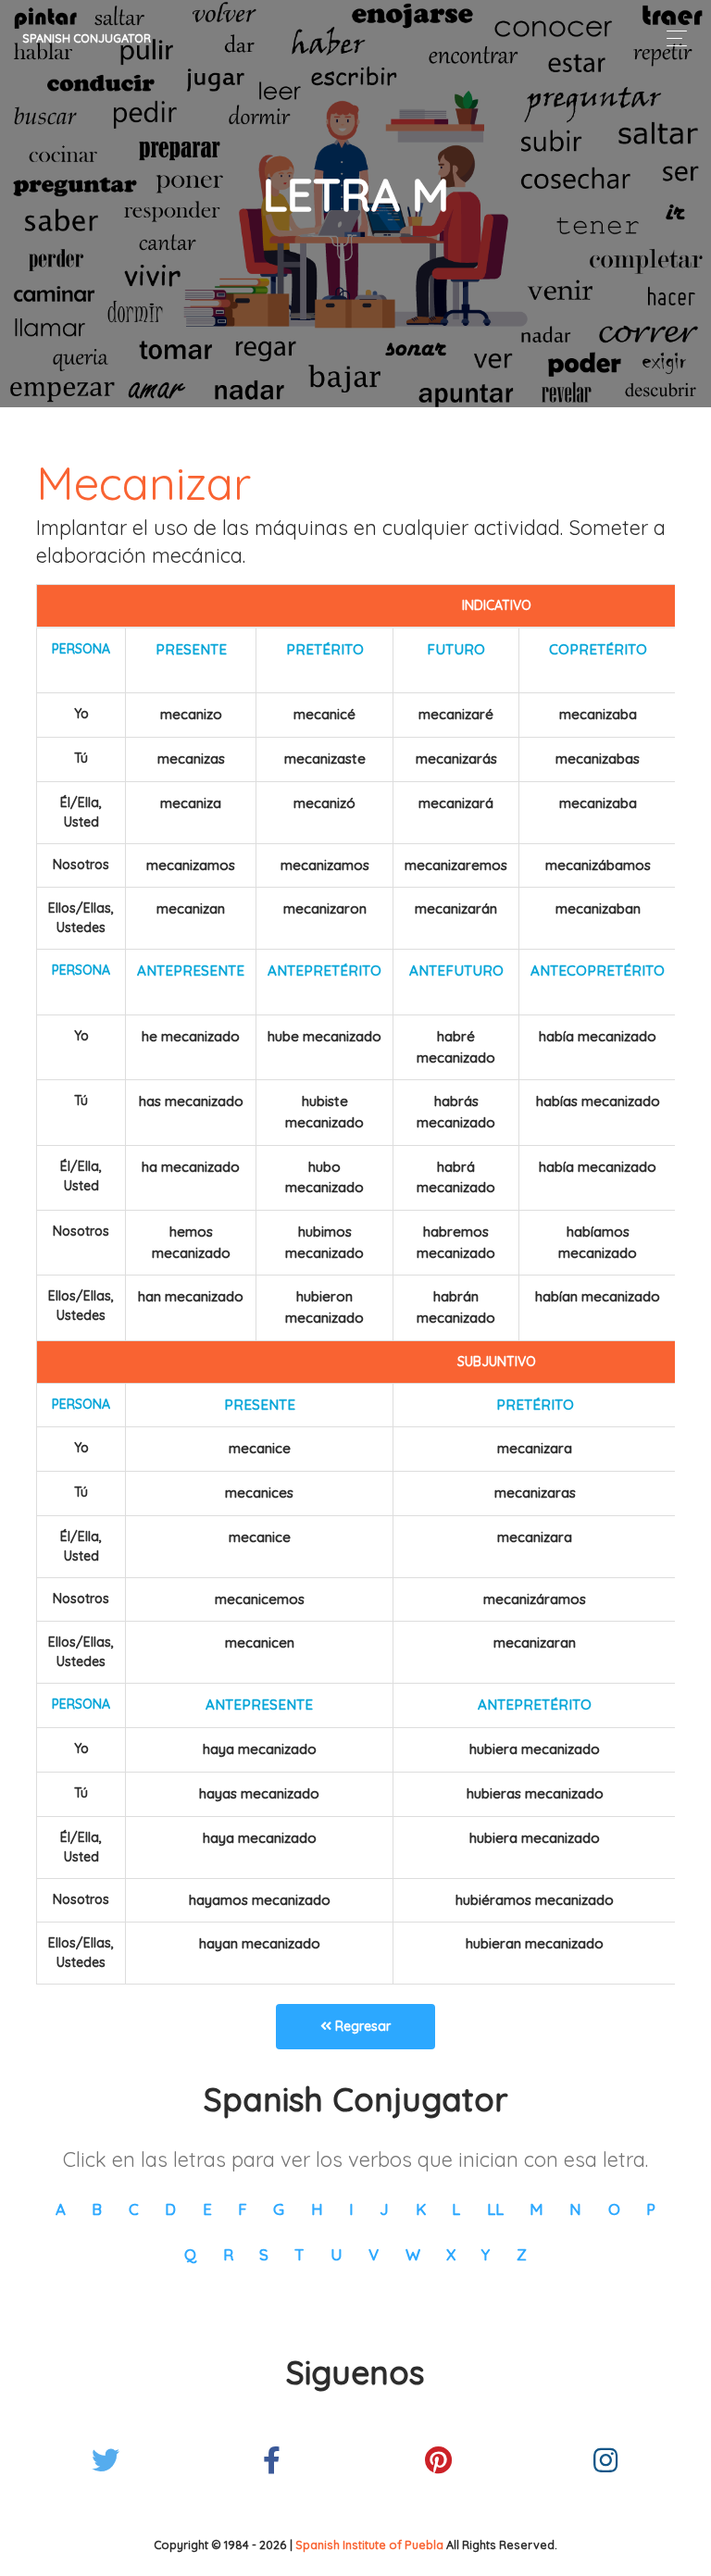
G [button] (279, 2209)
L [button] (456, 2209)
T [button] (299, 2254)
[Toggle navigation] (672, 38)
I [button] (351, 2209)
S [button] (264, 2254)
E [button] (207, 2209)
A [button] (61, 2209)
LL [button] (495, 2209)
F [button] (243, 2209)
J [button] (384, 2209)
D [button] (170, 2209)
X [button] (451, 2254)
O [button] (614, 2209)
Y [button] (486, 2254)
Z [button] (522, 2254)
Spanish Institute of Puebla (369, 2545)
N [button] (575, 2209)
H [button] (317, 2209)
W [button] (413, 2254)
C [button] (134, 2209)
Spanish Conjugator (87, 38)
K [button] (421, 2209)
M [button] (536, 2209)
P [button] (651, 2209)
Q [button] (190, 2254)
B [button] (97, 2209)
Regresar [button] (361, 2026)
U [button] (337, 2254)
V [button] (374, 2254)
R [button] (228, 2254)
